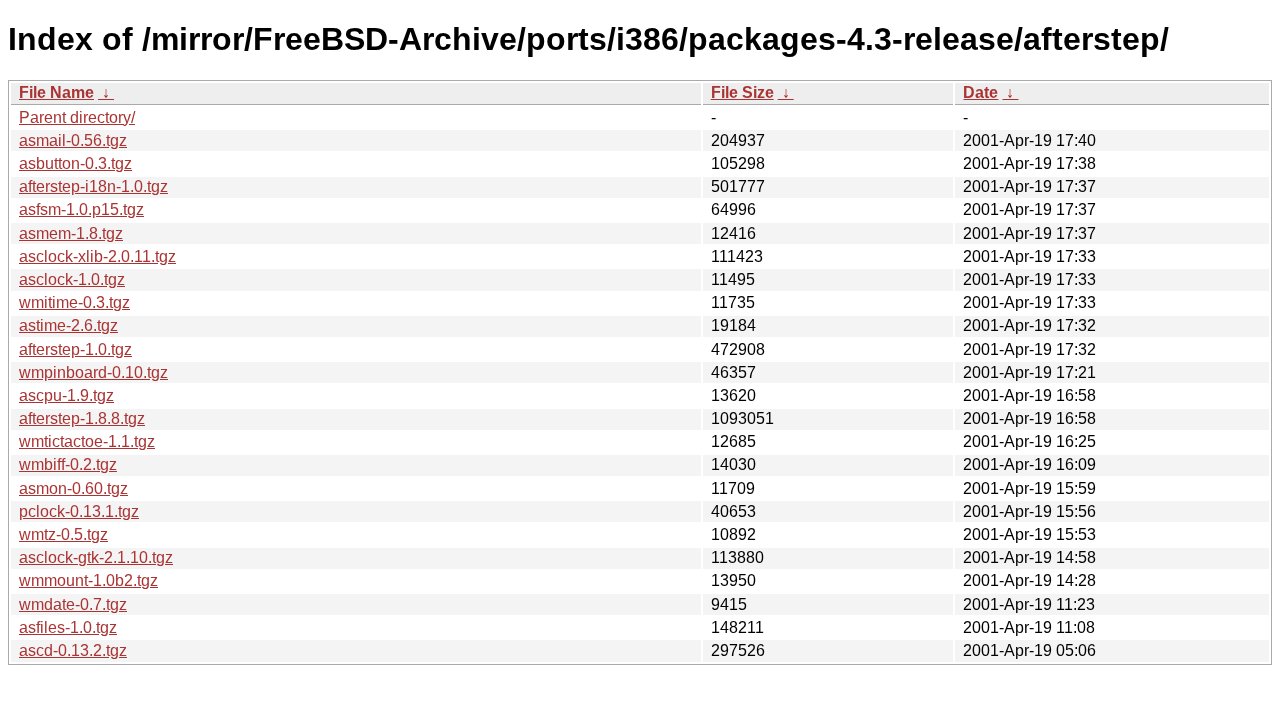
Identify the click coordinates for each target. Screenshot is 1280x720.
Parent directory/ (77, 117)
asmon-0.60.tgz (73, 488)
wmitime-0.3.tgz (74, 302)
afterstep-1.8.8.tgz (82, 418)
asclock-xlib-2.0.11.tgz (97, 256)
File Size (742, 92)
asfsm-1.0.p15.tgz (81, 209)
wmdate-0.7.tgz (73, 604)
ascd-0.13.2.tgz (73, 650)
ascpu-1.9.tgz (66, 395)
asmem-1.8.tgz (71, 233)
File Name (56, 92)
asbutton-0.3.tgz (75, 163)
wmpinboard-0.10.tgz (93, 372)
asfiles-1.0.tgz (68, 627)
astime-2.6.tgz (68, 325)
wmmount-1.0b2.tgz (88, 580)
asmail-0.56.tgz (73, 140)
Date (980, 92)
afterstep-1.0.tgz (75, 349)
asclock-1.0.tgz (72, 279)
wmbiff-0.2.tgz (68, 464)
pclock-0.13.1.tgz (79, 511)
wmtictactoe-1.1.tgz (87, 441)
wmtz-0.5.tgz (63, 534)
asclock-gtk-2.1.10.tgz (96, 557)
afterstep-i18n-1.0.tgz (93, 186)
